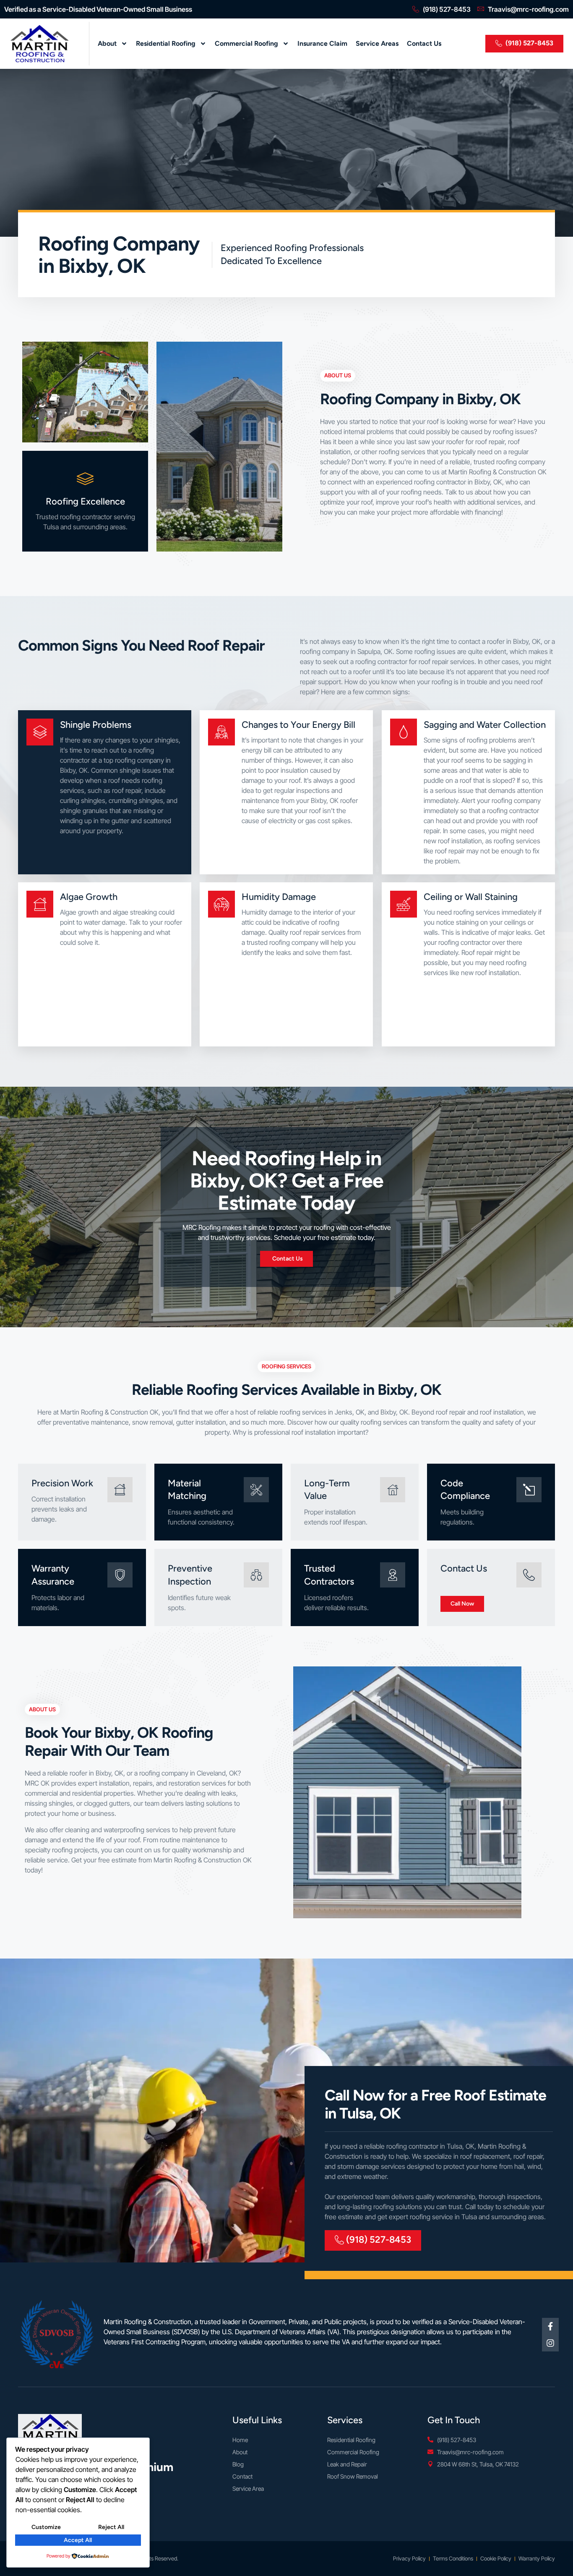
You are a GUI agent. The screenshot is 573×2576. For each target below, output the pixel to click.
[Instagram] (550, 2343)
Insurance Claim (322, 43)
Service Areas (377, 43)
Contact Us (424, 43)
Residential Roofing (166, 43)
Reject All (111, 2527)
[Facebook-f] (550, 2326)
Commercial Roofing (246, 43)
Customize (46, 2527)
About (107, 43)
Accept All (78, 2540)
